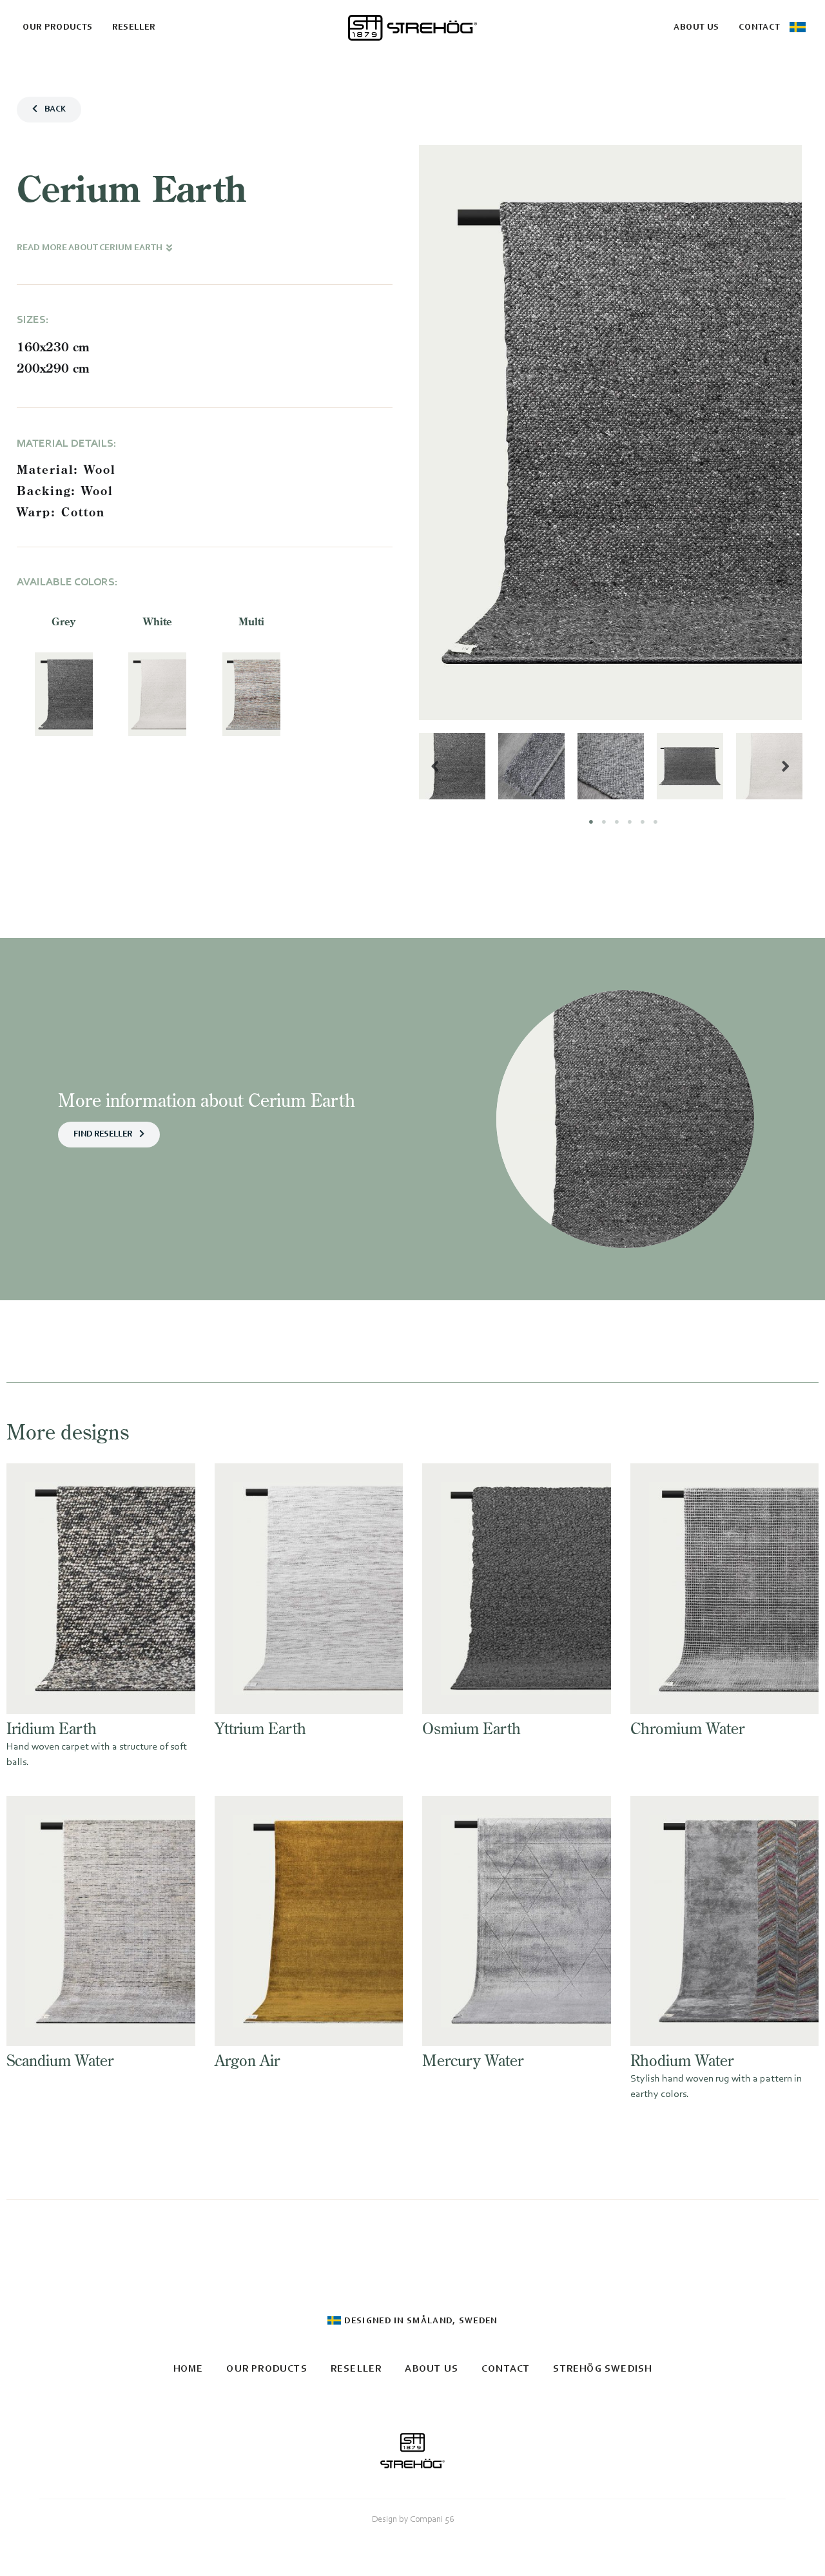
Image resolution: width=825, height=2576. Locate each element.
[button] (49, 110)
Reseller (134, 27)
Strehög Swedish (602, 2369)
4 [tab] (630, 822)
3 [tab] (617, 822)
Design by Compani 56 (413, 2520)
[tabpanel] (452, 766)
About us (696, 27)
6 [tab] (655, 822)
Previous (435, 766)
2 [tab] (604, 822)
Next (786, 766)
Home (189, 2369)
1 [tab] (591, 822)
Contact (759, 27)
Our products (58, 27)
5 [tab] (643, 822)
